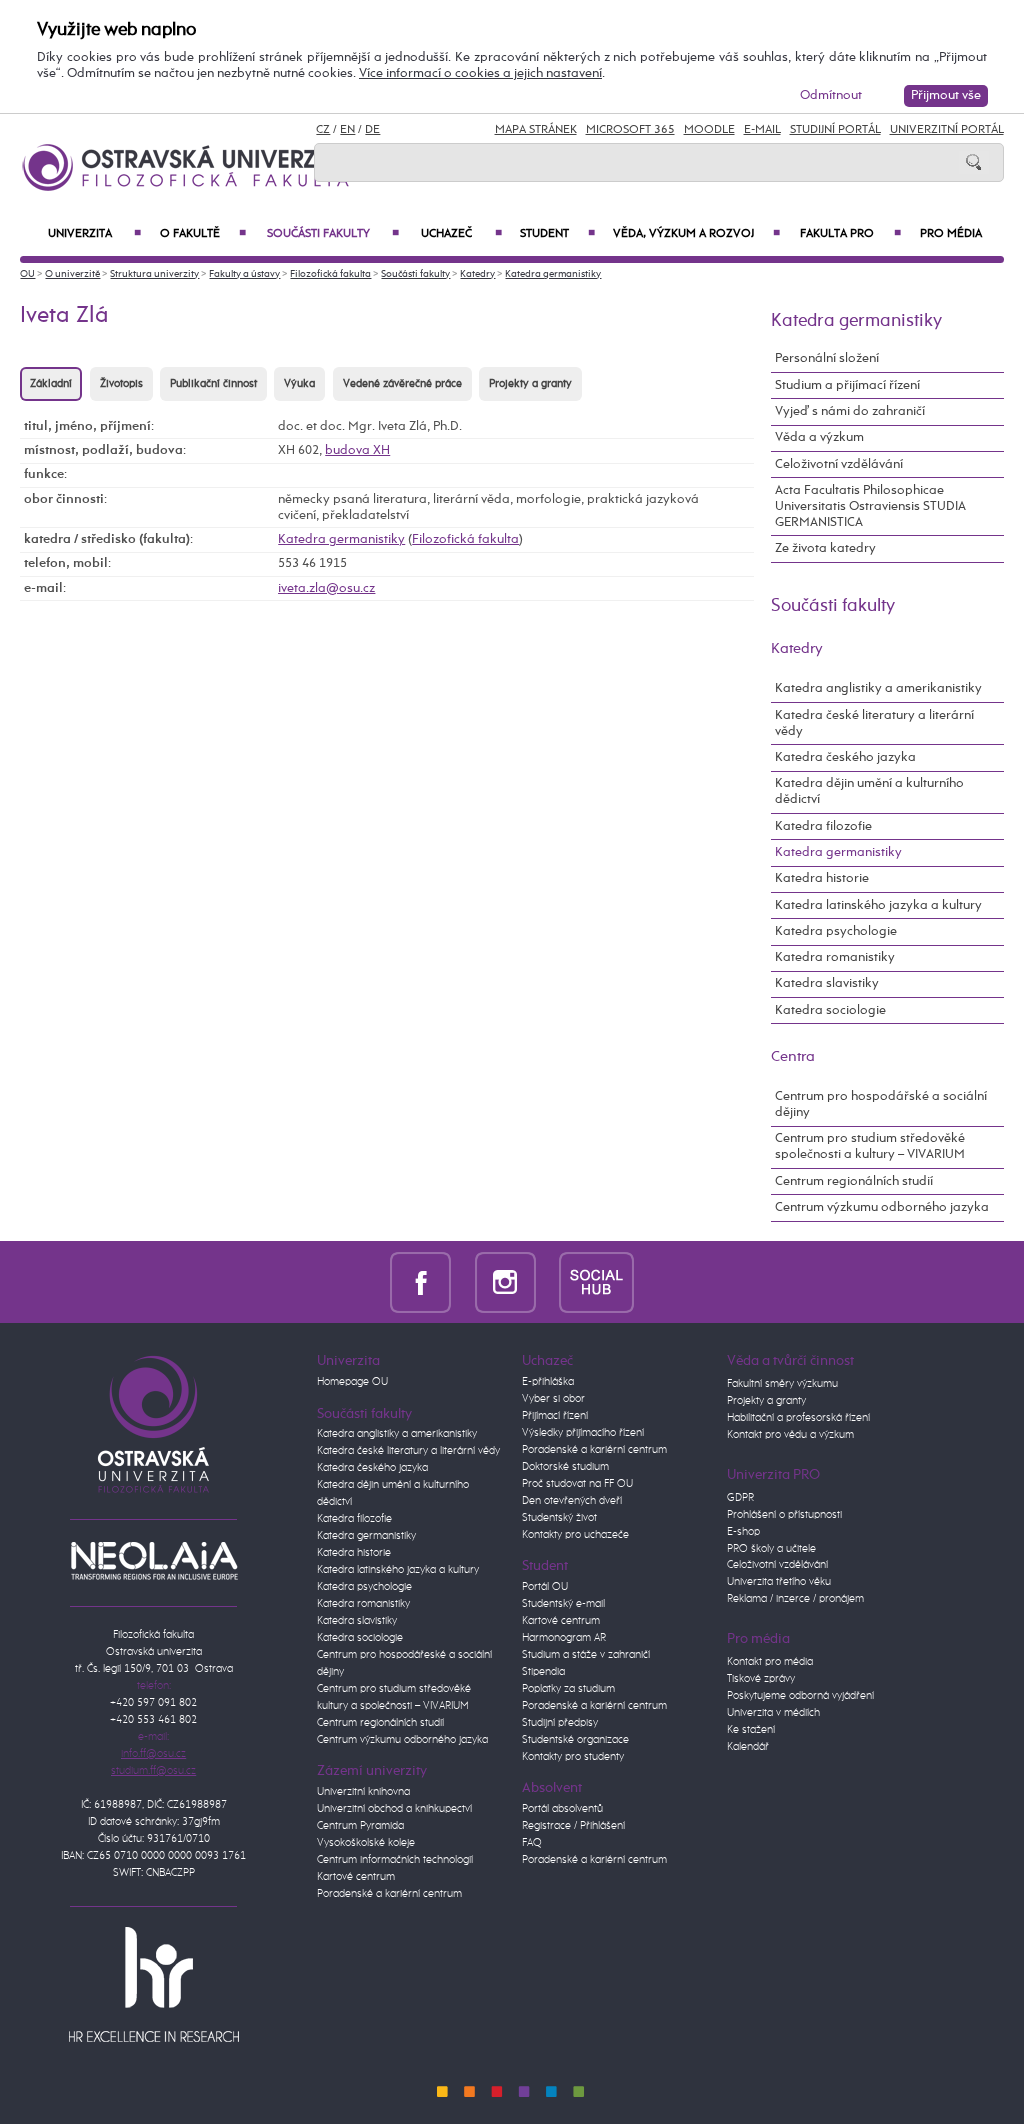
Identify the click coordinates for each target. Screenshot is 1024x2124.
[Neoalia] (154, 1561)
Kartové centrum (356, 1877)
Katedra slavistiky (827, 983)
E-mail (762, 130)
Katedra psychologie (836, 931)
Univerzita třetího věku (779, 1582)
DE (372, 130)
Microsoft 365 (630, 130)
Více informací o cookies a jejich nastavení (480, 73)
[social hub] (596, 1281)
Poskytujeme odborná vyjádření (800, 1696)
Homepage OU (352, 1382)
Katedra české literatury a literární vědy (874, 723)
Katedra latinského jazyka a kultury (878, 905)
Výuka (299, 384)
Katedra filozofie (823, 826)
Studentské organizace (575, 1740)
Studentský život (559, 1518)
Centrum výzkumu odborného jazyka (882, 1207)
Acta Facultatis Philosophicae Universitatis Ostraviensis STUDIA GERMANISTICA (870, 506)
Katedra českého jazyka (845, 757)
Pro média (951, 234)
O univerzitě (72, 274)
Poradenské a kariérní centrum (389, 1894)
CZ (323, 130)
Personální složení (827, 358)
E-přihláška (548, 1382)
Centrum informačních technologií (395, 1860)
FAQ (532, 1843)
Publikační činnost (213, 384)
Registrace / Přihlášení (573, 1826)
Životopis (121, 384)
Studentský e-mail (563, 1604)
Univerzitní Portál (947, 130)
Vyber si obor (553, 1399)
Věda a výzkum (819, 437)
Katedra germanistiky (553, 274)
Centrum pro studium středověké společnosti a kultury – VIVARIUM (870, 1146)
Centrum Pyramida (360, 1826)
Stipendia (543, 1672)
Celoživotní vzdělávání (839, 464)
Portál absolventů (562, 1809)
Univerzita (94, 234)
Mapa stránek (536, 130)
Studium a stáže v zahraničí (586, 1655)
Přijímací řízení (555, 1416)
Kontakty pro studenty (573, 1757)
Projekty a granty (530, 384)
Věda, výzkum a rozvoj (696, 234)
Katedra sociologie (830, 1010)
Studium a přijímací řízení (847, 385)
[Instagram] (505, 1281)
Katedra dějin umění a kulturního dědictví (869, 791)
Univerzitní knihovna (363, 1792)
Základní (51, 384)
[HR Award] (154, 1984)
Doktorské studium (565, 1467)
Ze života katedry (825, 548)
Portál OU (545, 1587)
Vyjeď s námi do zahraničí (850, 411)
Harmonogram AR (564, 1638)
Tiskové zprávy (761, 1679)
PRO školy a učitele (771, 1549)
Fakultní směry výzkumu (782, 1384)
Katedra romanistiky (835, 957)
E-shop (743, 1532)
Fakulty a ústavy (244, 274)
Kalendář (748, 1747)
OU (27, 274)
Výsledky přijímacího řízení (583, 1433)
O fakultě (203, 234)
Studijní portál (835, 130)
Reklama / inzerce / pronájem (795, 1599)
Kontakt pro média (770, 1662)
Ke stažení (751, 1730)
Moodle (709, 130)
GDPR (740, 1498)
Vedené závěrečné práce (402, 384)
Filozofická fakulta (330, 274)
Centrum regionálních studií (854, 1181)
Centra (793, 1056)
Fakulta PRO (850, 234)
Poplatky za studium (568, 1689)
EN (347, 130)
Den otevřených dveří (572, 1501)
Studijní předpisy (560, 1723)
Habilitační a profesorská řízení (798, 1418)
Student (557, 234)
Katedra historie (822, 878)
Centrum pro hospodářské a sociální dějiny (881, 1104)
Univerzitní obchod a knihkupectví (394, 1809)
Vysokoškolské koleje (366, 1843)
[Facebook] (420, 1281)
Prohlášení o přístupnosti (784, 1515)
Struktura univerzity (154, 274)
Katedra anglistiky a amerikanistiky (878, 688)
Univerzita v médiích (773, 1713)
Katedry (477, 274)
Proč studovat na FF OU (577, 1484)
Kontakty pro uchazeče (575, 1535)
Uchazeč (461, 234)
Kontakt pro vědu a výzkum (790, 1435)
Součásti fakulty (333, 234)
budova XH (357, 450)
